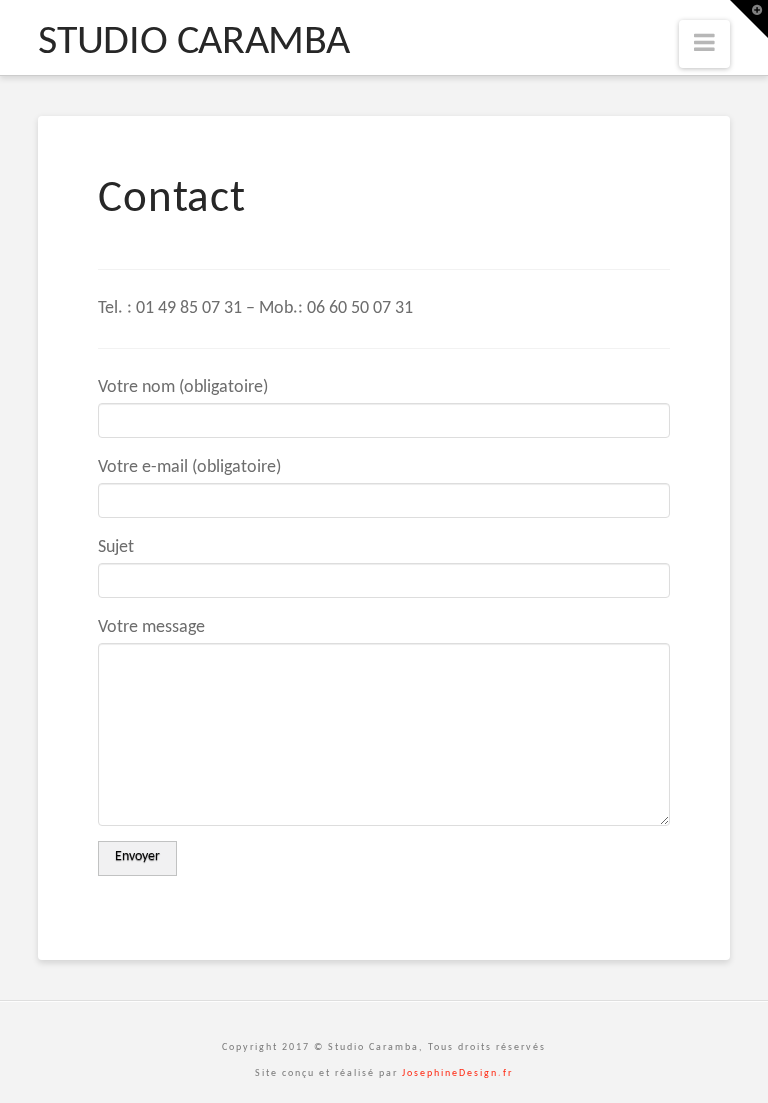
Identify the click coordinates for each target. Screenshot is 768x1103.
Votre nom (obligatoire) (183, 387)
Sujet (116, 547)
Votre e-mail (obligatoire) (189, 467)
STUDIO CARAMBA (194, 43)
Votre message (151, 627)
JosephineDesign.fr (457, 1073)
